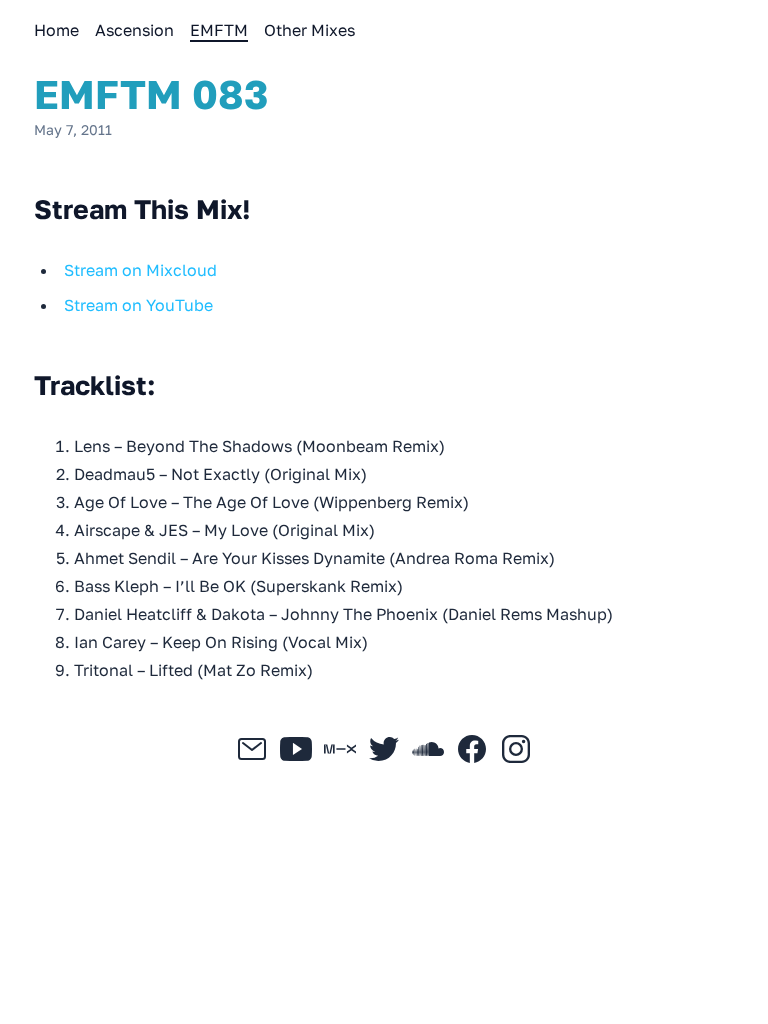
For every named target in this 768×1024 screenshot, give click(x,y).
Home (56, 30)
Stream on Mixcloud (140, 270)
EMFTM (219, 30)
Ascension (134, 30)
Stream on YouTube (138, 305)
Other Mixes (309, 30)
